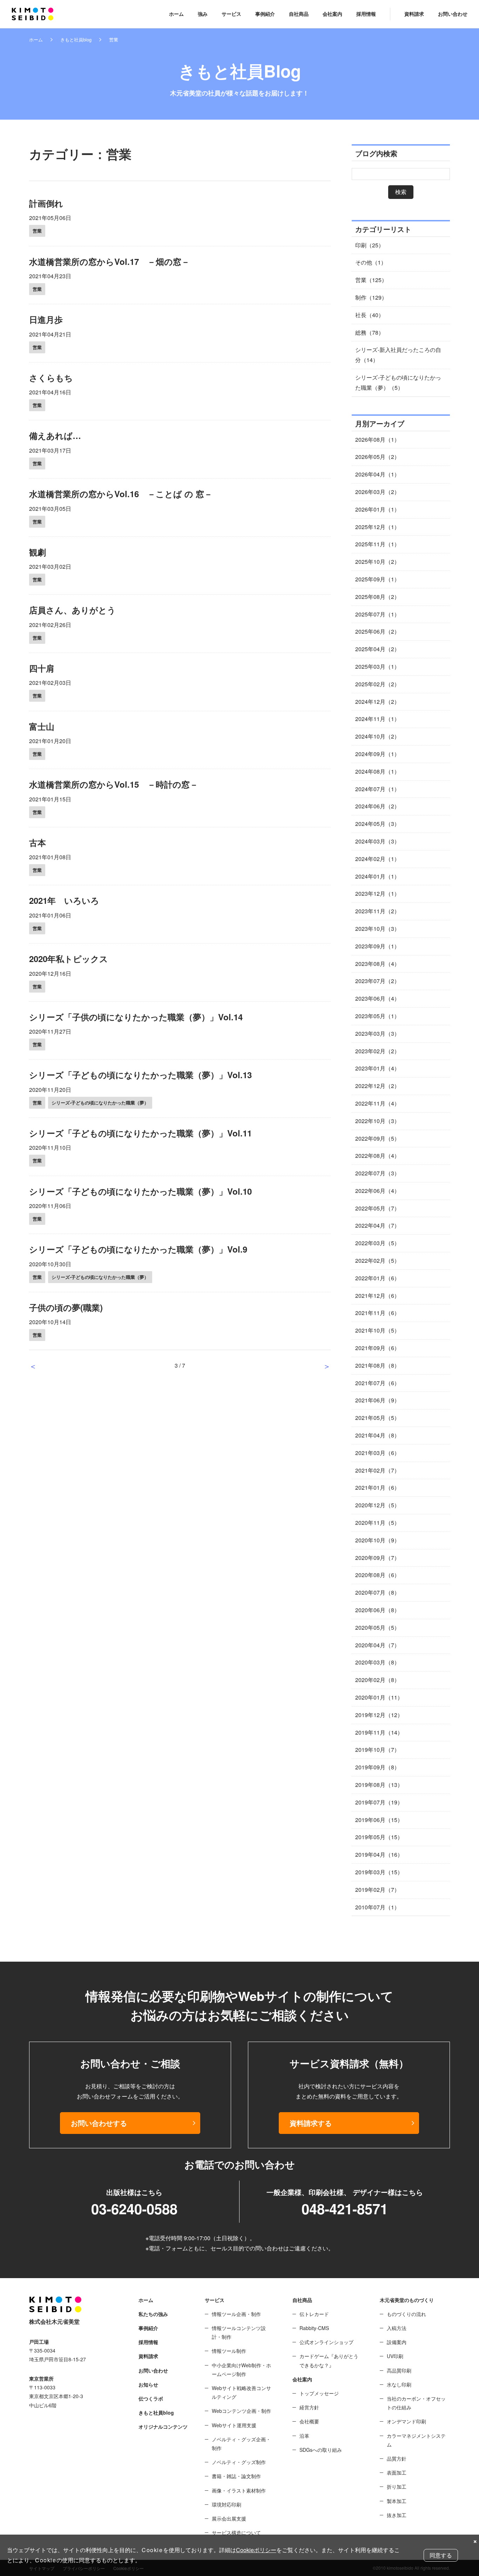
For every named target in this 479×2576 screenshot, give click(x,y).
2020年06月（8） (377, 1610)
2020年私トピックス (69, 959)
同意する (441, 2555)
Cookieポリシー (256, 2550)
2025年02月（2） (377, 684)
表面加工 (397, 2472)
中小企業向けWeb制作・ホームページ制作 (241, 2370)
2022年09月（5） (377, 1138)
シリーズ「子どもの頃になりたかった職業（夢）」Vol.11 (140, 1133)
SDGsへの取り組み (321, 2450)
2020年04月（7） (377, 1645)
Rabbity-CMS (314, 2328)
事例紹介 (265, 14)
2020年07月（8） (377, 1592)
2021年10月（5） (377, 1330)
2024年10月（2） (377, 736)
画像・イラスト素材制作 (239, 2490)
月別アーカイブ (380, 423)
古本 (38, 842)
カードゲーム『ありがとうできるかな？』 (329, 2360)
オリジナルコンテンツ (163, 2427)
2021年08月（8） (377, 1365)
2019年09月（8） (377, 1767)
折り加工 (397, 2487)
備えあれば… (55, 435)
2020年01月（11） (379, 1697)
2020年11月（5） (377, 1523)
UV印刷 (395, 2356)
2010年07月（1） (377, 1907)
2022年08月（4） (377, 1156)
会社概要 (309, 2421)
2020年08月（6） (377, 1575)
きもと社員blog (76, 39)
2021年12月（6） (377, 1296)
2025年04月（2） (377, 649)
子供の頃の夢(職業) (66, 1307)
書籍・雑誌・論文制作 (236, 2476)
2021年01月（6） (377, 1487)
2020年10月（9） (377, 1540)
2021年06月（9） (377, 1400)
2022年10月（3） (377, 1121)
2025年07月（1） (377, 614)
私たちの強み (153, 2314)
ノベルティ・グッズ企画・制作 (241, 2444)
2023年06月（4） (377, 998)
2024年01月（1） (377, 876)
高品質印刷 (399, 2370)
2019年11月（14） (379, 1732)
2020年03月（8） (377, 1662)
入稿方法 (397, 2328)
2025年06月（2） (377, 631)
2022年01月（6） (377, 1278)
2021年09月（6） (377, 1348)
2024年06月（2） (377, 806)
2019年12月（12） (379, 1715)
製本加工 (397, 2501)
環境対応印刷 (227, 2504)
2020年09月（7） (377, 1558)
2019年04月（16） (379, 1854)
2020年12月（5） (377, 1505)
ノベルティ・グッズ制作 (239, 2462)
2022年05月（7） (377, 1208)
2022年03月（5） (377, 1243)
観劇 (38, 552)
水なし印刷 (399, 2384)
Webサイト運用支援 (234, 2425)
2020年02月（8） (377, 1680)
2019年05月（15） (379, 1837)
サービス (231, 14)
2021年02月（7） (377, 1470)
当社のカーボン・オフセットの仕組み (416, 2403)
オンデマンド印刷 (406, 2421)
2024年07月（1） (377, 789)
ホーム (176, 14)
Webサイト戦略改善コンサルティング (241, 2392)
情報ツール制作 (229, 2351)
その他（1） (371, 262)
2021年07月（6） (377, 1383)
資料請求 (414, 14)
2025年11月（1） (377, 544)
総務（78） (370, 332)
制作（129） (371, 297)
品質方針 (397, 2458)
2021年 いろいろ (64, 900)
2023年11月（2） (377, 911)
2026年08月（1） (377, 439)
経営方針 (309, 2407)
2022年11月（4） (377, 1103)
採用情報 (366, 14)
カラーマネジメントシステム (416, 2440)
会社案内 (332, 14)
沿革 (304, 2436)
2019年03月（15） (379, 1872)
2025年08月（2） (377, 597)
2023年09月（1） (377, 946)
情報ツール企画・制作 (236, 2314)
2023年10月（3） (377, 929)
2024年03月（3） (377, 841)
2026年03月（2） (377, 492)
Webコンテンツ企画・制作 (241, 2411)
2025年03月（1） (377, 666)
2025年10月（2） (377, 562)
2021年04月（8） (377, 1435)
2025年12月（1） (377, 527)
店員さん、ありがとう (72, 610)
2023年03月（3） (377, 1033)
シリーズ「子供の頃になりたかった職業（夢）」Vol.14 (136, 1017)
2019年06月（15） (379, 1820)
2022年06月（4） (377, 1191)
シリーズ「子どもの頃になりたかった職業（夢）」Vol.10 (140, 1191)
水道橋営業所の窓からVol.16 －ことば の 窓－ (121, 494)
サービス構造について (236, 2532)
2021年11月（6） (377, 1313)
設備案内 (397, 2342)
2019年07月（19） (379, 1802)
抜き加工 (397, 2515)
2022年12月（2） (377, 1086)
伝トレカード (314, 2314)
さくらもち (51, 378)
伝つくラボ (151, 2398)
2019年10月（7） (377, 1750)
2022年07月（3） (377, 1173)
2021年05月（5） (377, 1418)
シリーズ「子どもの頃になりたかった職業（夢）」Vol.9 (138, 1249)
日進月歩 (46, 319)
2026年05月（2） (377, 457)
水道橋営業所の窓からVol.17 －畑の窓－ (109, 261)
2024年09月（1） (377, 754)
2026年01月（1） (377, 509)
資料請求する (311, 2123)
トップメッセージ (319, 2393)
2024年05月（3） (377, 824)
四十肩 (42, 668)
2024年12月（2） (377, 702)
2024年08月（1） (377, 771)
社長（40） (370, 315)
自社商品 (299, 14)
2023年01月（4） (377, 1068)
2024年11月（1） (377, 719)
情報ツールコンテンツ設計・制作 (239, 2332)
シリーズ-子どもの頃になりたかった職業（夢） (100, 1103)
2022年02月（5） (377, 1260)
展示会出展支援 (229, 2518)
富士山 (42, 726)
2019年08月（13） (379, 1785)
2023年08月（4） (377, 964)
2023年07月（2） (377, 981)
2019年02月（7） (377, 1890)
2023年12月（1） (377, 893)
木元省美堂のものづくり (407, 2300)
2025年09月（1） (377, 579)
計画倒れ (46, 203)
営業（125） (371, 280)
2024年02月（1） (377, 859)
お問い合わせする (99, 2123)
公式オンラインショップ (326, 2342)
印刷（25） (370, 245)
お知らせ (148, 2384)
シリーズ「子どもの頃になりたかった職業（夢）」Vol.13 (140, 1075)
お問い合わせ (453, 14)
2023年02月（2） (377, 1051)
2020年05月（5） (377, 1627)
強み (203, 14)
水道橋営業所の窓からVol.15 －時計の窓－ (114, 784)
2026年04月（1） (377, 474)
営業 (37, 231)
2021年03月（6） (377, 1453)
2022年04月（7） (377, 1225)
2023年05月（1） (377, 1016)
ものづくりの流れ (406, 2314)
